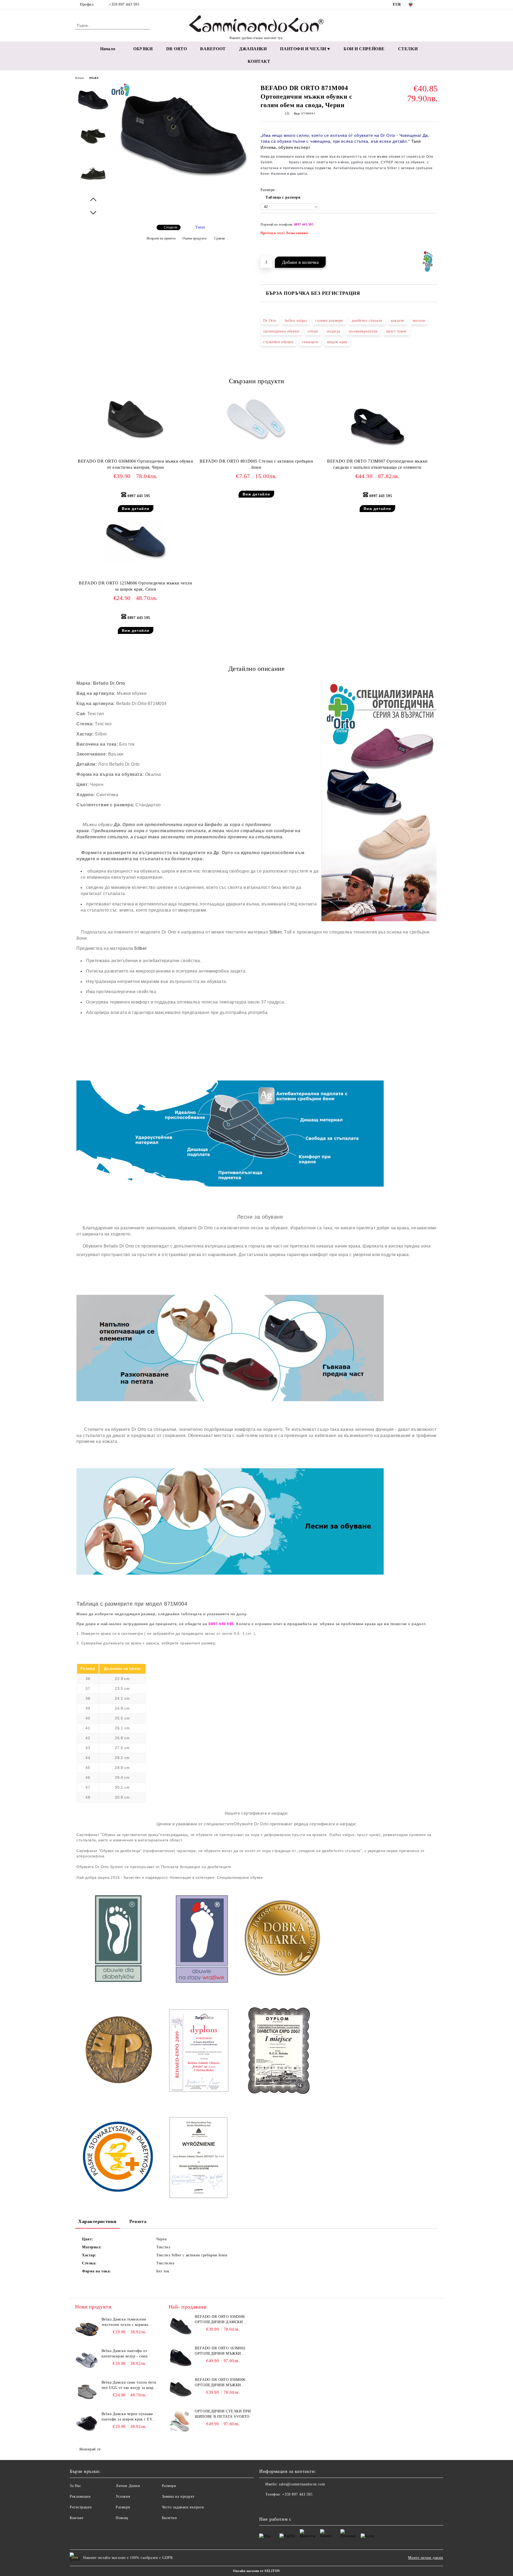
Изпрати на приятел (161, 238)
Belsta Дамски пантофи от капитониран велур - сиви (125, 2354)
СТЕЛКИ (408, 49)
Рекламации (80, 2496)
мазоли (419, 321)
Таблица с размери (283, 197)
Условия (123, 2496)
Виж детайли (136, 509)
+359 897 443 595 (124, 4)
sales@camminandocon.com (302, 2484)
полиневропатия (363, 331)
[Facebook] (427, 5)
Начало (108, 49)
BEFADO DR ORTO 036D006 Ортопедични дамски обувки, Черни (220, 2320)
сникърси (310, 342)
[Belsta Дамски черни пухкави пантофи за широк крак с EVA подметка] (87, 2423)
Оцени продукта (194, 238)
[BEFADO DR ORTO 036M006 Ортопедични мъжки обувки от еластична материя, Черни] (135, 419)
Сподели (171, 227)
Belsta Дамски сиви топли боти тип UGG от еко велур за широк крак (130, 2385)
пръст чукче (396, 331)
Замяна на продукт (178, 2496)
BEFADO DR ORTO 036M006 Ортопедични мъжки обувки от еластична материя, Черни (135, 464)
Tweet (200, 227)
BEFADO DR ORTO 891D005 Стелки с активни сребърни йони (256, 464)
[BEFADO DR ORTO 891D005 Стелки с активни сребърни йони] (256, 419)
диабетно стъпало (367, 321)
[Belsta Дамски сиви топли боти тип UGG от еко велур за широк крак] (87, 2392)
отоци (313, 331)
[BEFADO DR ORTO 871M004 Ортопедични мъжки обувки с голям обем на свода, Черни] (184, 187)
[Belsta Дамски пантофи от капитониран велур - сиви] (87, 2360)
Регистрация (81, 2507)
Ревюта (138, 2221)
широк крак (337, 342)
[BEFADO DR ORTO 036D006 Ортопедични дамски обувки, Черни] (181, 2326)
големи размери (329, 321)
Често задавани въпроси (183, 2507)
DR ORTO (177, 49)
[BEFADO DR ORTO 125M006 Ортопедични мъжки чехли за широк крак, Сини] (135, 540)
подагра (334, 331)
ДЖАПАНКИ (253, 49)
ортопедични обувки (281, 331)
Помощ (122, 2518)
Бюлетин (170, 2518)
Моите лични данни (426, 2558)
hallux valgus (296, 321)
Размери (123, 2507)
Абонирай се (90, 2449)
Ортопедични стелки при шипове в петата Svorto (223, 2414)
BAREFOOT (213, 49)
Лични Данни (128, 2486)
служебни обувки (278, 342)
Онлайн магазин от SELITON (256, 2571)
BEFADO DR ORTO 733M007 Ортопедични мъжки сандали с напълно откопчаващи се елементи (377, 464)
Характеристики (97, 2221)
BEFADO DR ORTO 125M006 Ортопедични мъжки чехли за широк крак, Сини (135, 586)
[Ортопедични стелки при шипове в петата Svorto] (181, 2421)
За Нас (75, 2486)
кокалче (398, 321)
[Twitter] (435, 5)
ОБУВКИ (143, 49)
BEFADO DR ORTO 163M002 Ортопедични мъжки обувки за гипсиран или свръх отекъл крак (221, 2351)
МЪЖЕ (94, 78)
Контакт (77, 2518)
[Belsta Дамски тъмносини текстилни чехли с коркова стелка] (87, 2329)
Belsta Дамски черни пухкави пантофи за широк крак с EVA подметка (128, 2417)
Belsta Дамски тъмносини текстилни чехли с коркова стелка (125, 2322)
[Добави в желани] (434, 235)
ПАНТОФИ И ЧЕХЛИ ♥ (305, 49)
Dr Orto (270, 321)
